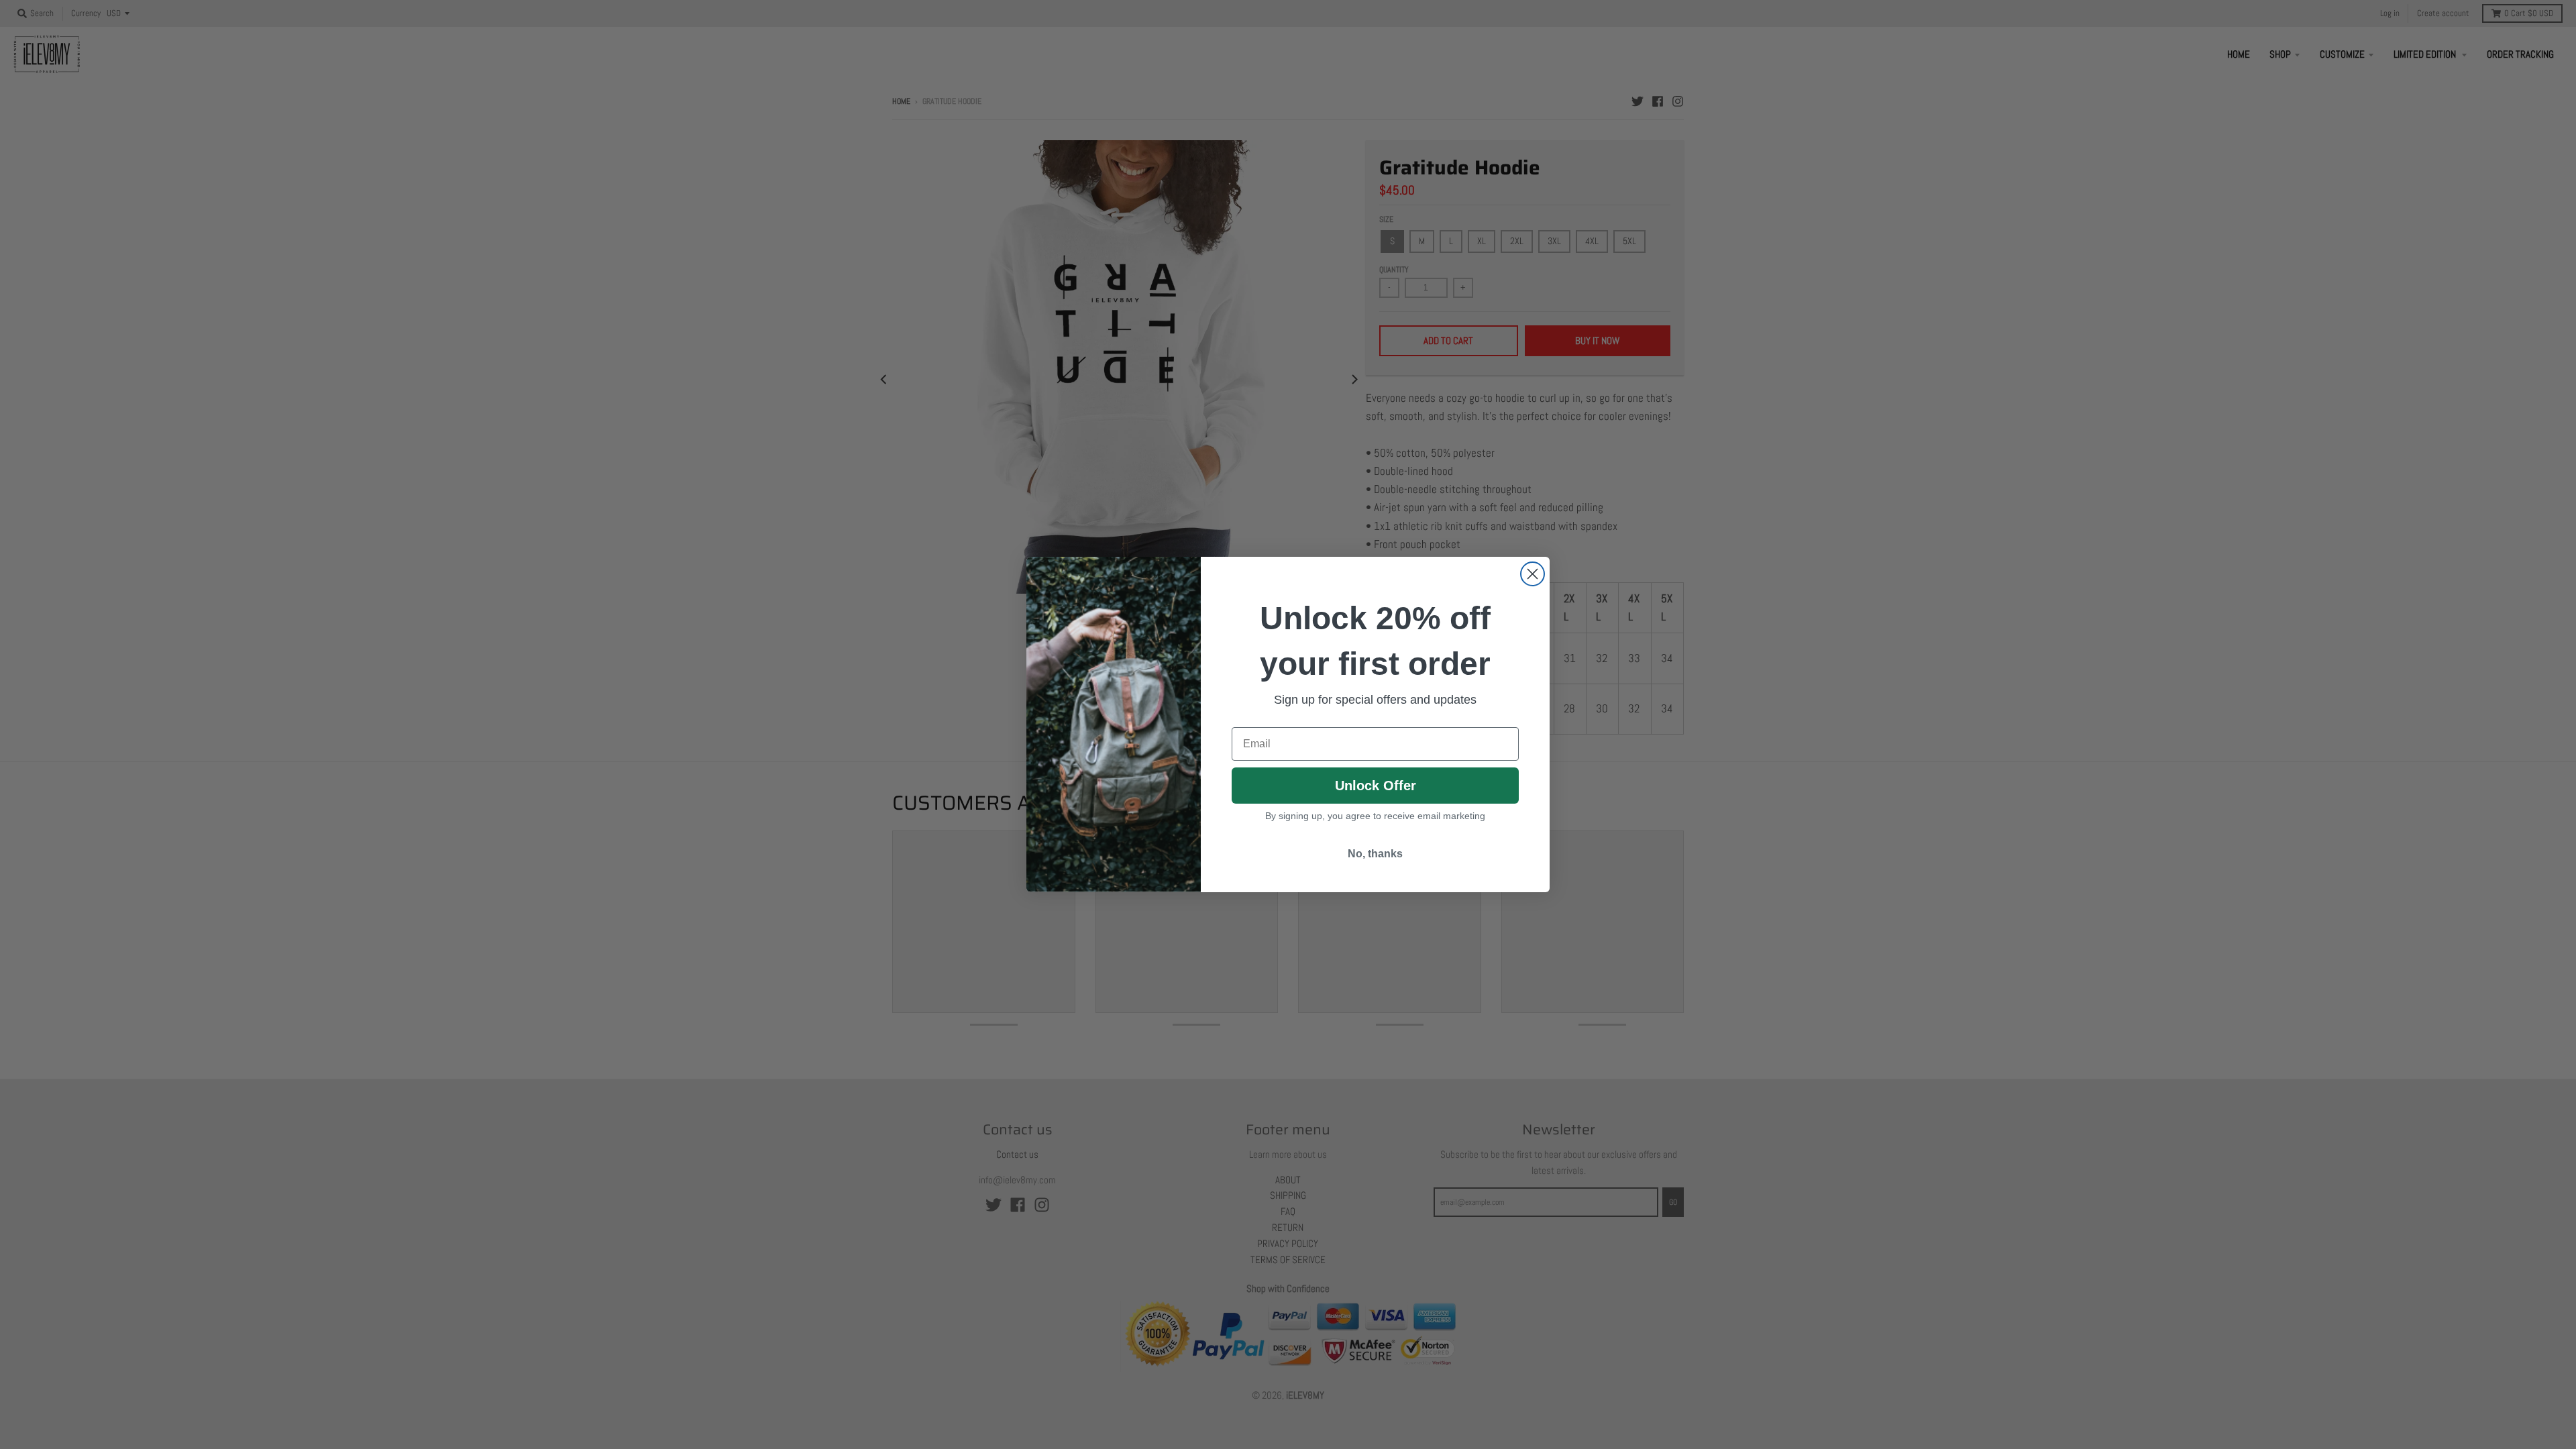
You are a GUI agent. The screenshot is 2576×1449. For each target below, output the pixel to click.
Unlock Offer (1376, 786)
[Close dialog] (1533, 574)
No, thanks (1375, 854)
